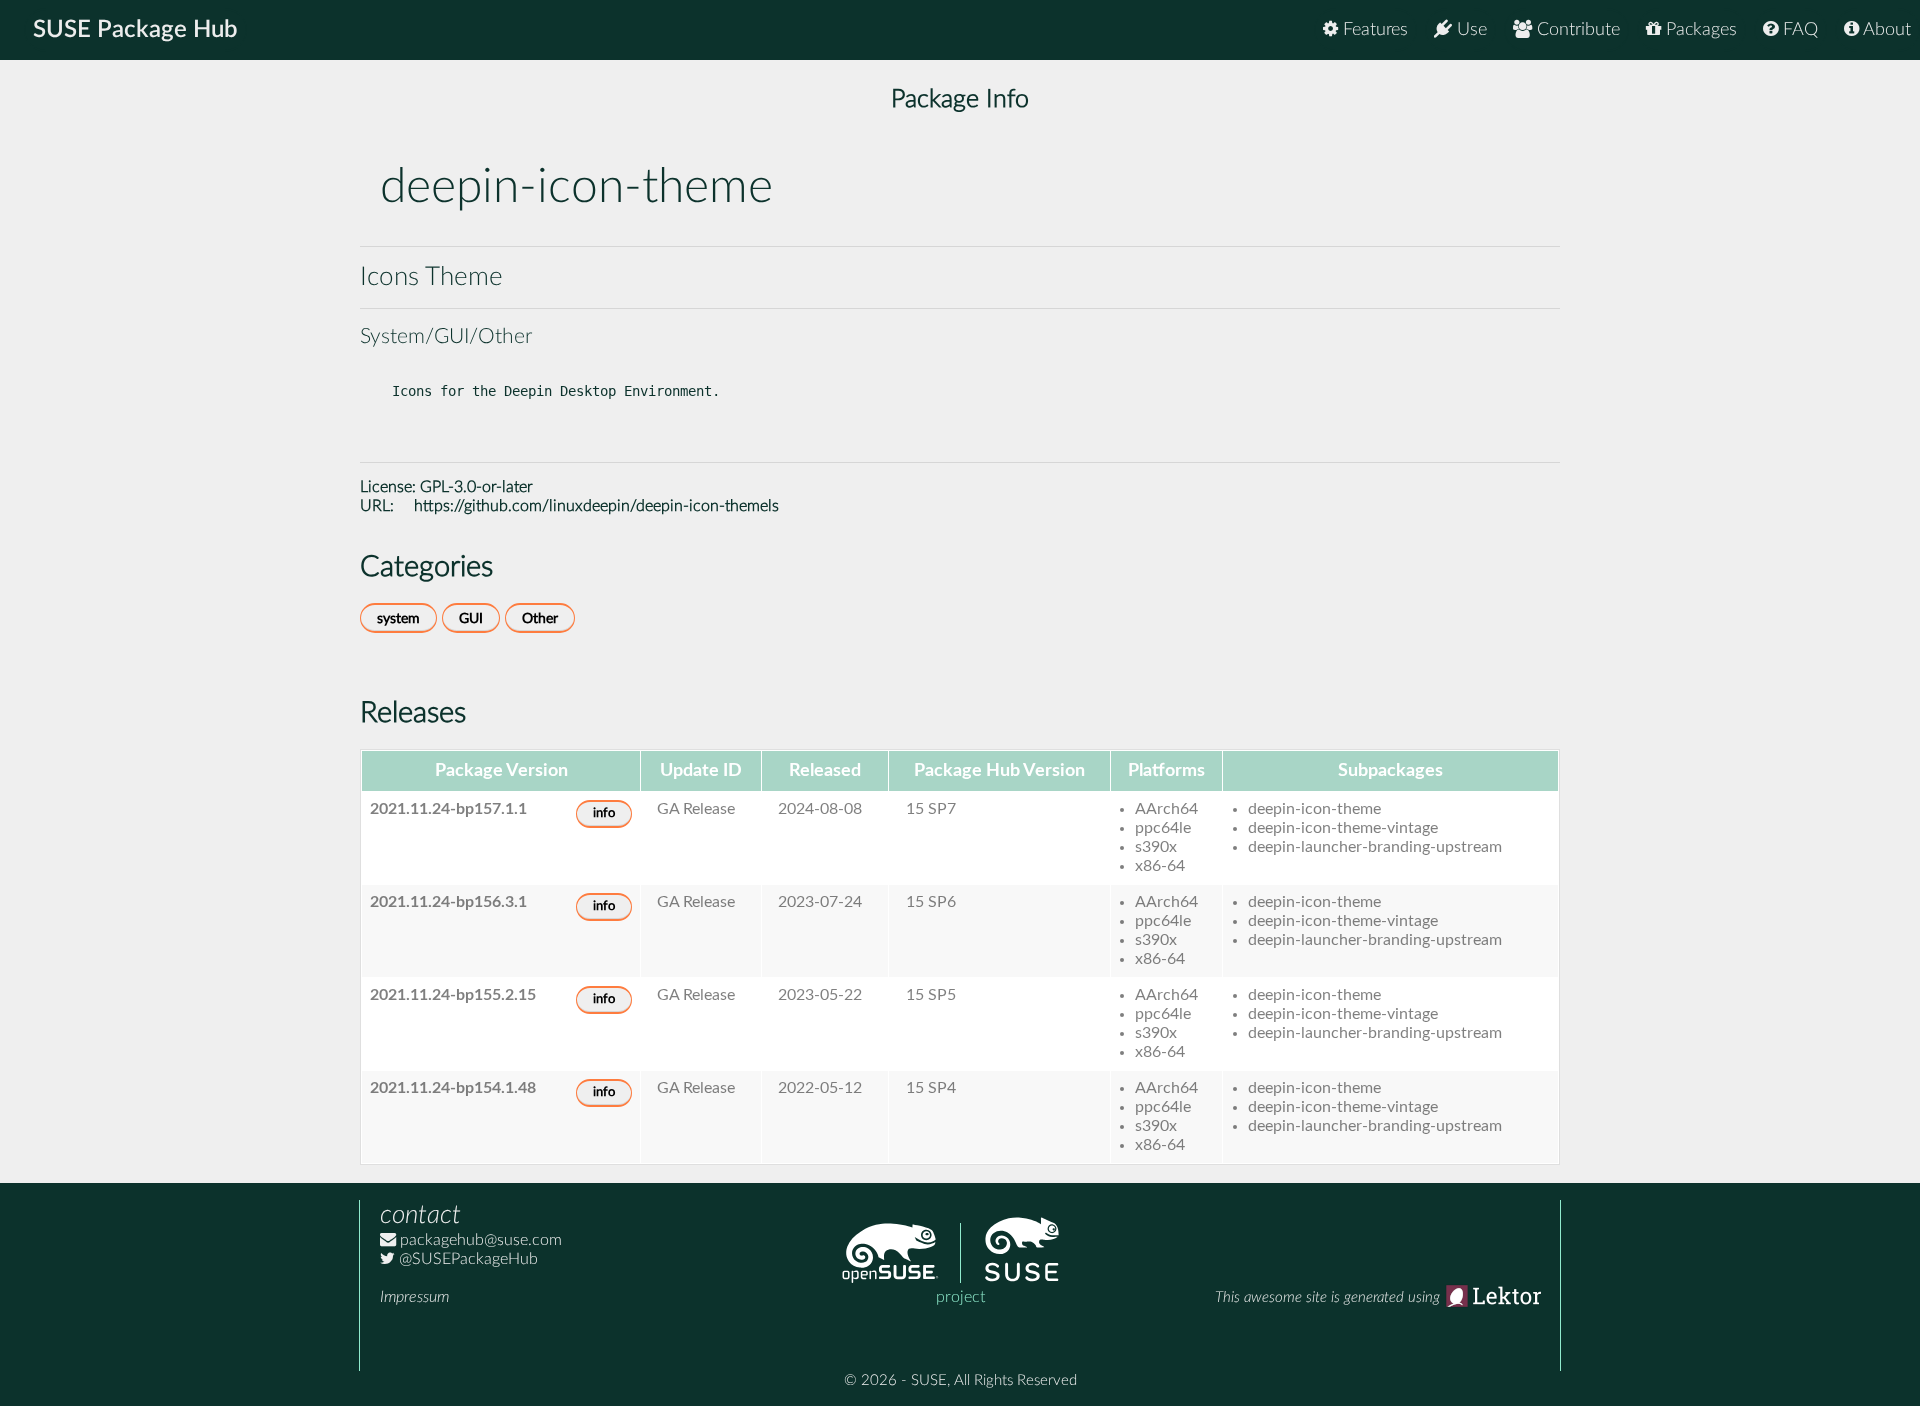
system (398, 618)
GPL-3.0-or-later (476, 487)
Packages (1699, 30)
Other (540, 618)
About (1885, 30)
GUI (471, 618)
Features (1373, 30)
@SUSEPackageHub (466, 1259)
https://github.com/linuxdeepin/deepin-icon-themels (596, 506)
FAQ (1798, 30)
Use (1469, 30)
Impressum (414, 1297)
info (604, 813)
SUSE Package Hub (135, 30)
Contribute (1576, 30)
